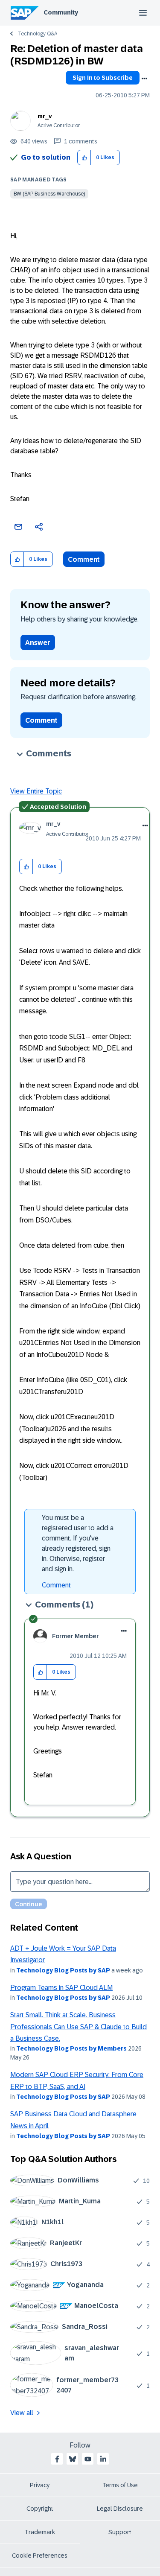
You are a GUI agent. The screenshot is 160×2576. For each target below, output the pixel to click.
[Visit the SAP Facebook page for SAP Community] (57, 2459)
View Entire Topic (36, 791)
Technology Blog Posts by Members (71, 2048)
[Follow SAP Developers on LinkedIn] (103, 2459)
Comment (84, 559)
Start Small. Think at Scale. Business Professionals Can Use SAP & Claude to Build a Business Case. (79, 2027)
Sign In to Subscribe (103, 78)
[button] (84, 158)
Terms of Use (120, 2485)
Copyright (40, 2509)
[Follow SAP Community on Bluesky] (73, 2459)
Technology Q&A (38, 34)
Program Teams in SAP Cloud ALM (61, 1988)
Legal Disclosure (120, 2509)
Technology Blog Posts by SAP (63, 1970)
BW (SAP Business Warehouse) (49, 194)
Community (61, 12)
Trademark (40, 2532)
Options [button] (144, 79)
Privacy (40, 2485)
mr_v (45, 116)
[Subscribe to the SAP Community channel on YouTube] (88, 2459)
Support (120, 2532)
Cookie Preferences (40, 2556)
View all (22, 2413)
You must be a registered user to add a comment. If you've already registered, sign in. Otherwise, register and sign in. (78, 1543)
